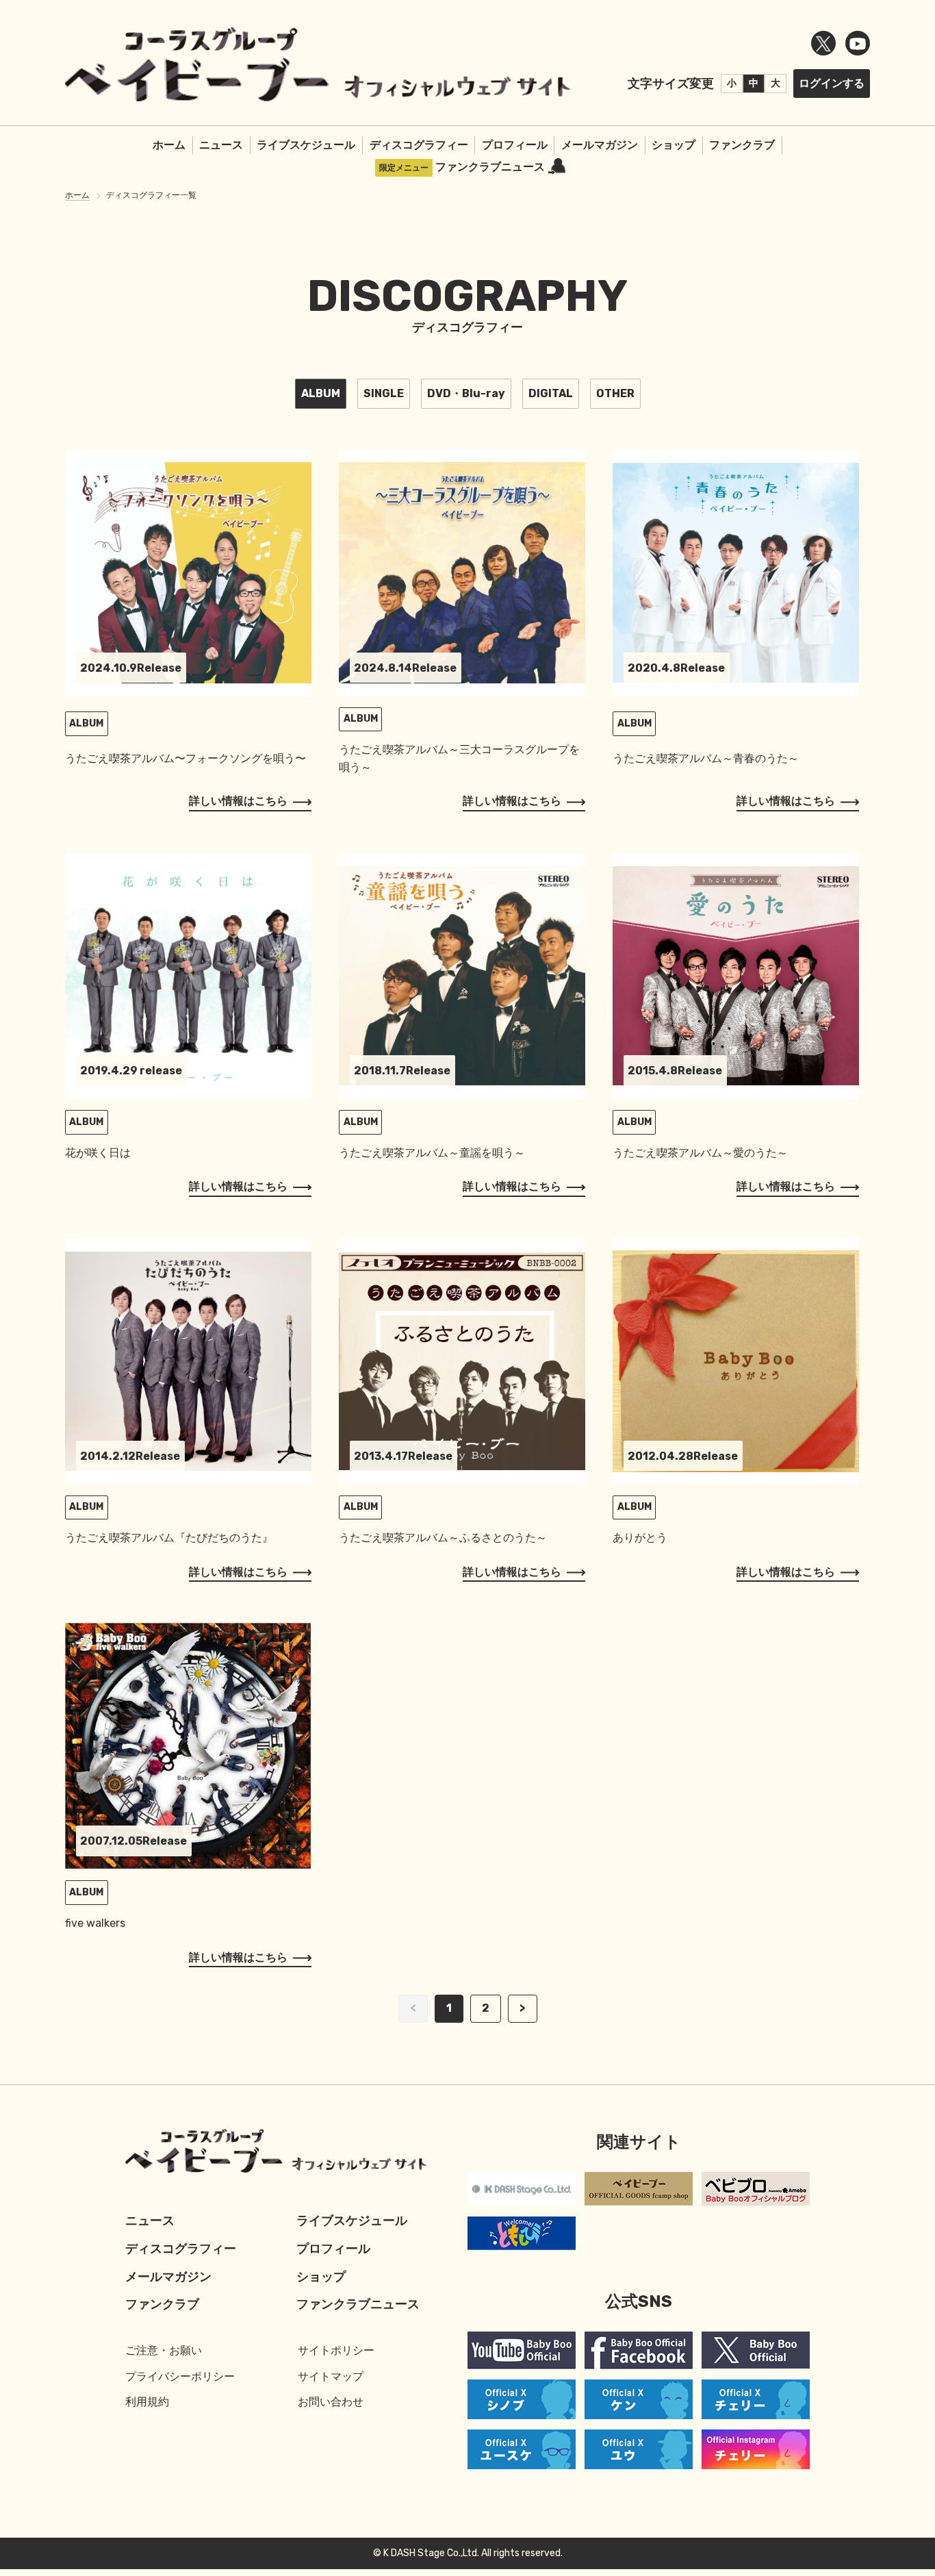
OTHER (615, 393)
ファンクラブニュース (490, 167)
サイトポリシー (336, 2350)
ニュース (221, 145)
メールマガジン (600, 145)
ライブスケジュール (306, 145)
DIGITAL (551, 393)
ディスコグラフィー (419, 145)
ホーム (169, 145)
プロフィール (515, 145)
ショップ (674, 145)
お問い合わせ (331, 2402)
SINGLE (384, 393)
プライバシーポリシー (180, 2376)
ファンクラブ (742, 145)
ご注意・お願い (164, 2350)
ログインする (832, 83)
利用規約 (147, 2402)
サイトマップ (331, 2376)
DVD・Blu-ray (466, 393)
